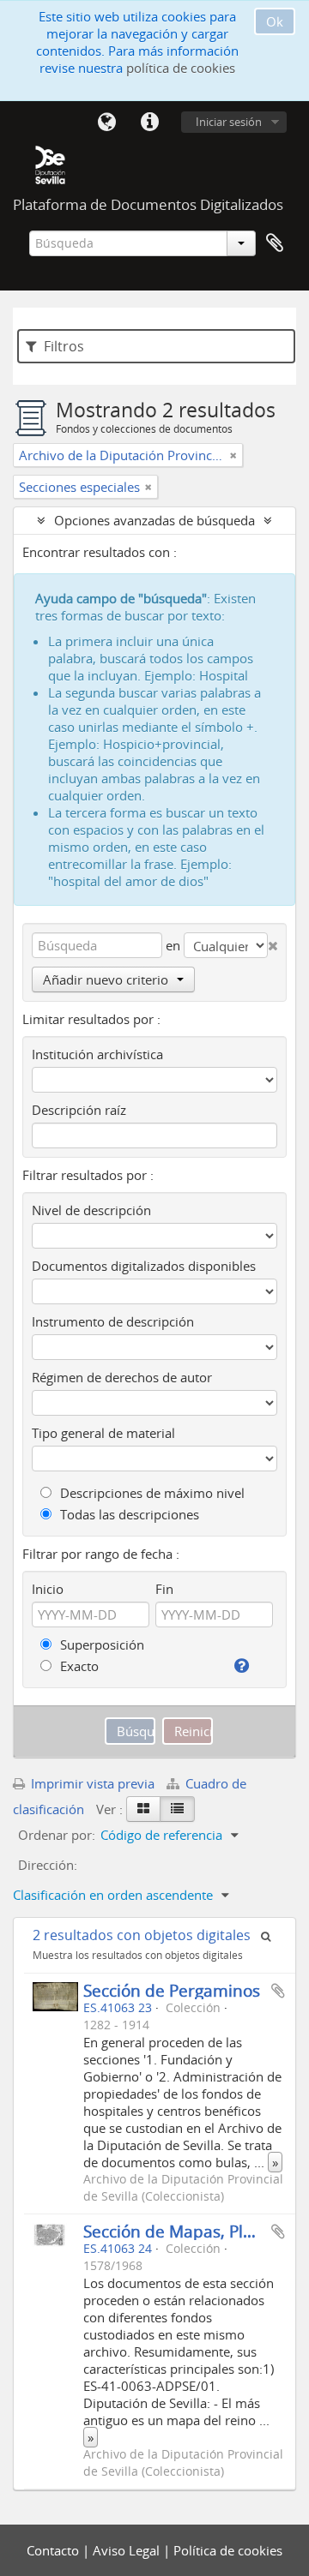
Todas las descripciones (128, 1514)
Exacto (78, 1666)
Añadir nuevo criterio (106, 979)
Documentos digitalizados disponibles (144, 1266)
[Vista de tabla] (177, 1809)
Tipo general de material (103, 1433)
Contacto (55, 2550)
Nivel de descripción (91, 1210)
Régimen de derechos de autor (122, 1377)
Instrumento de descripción (113, 1321)
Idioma (106, 123)
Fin (164, 1589)
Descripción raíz (79, 1110)
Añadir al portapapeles (278, 1991)
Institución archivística (97, 1054)
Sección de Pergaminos (172, 1990)
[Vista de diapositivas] (143, 1809)
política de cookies (181, 68)
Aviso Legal (128, 2550)
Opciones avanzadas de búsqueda (154, 520)
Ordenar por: (57, 1835)
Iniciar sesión (229, 122)
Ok (275, 21)
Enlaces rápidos (149, 123)
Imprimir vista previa (91, 1783)
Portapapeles (275, 243)
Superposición (100, 1644)
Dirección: (48, 1865)
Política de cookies (228, 2550)
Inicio (48, 1589)
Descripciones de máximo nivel (151, 1493)
